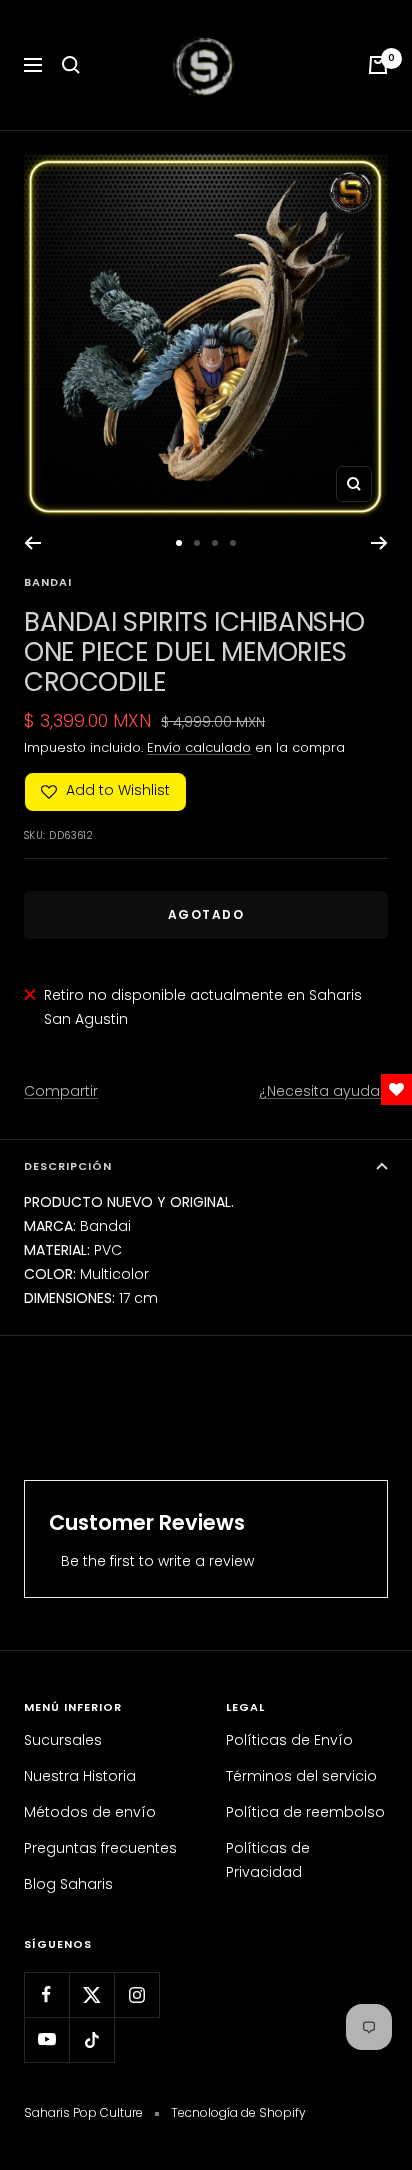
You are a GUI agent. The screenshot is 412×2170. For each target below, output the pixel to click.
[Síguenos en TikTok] (91, 2039)
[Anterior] (32, 543)
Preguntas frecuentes (100, 1848)
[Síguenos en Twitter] (91, 1994)
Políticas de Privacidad (268, 1860)
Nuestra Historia (80, 1776)
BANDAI (48, 582)
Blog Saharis (68, 1884)
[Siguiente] (379, 543)
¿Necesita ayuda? (323, 1091)
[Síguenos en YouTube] (46, 2039)
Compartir (61, 1091)
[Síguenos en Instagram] (136, 1994)
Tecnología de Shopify (238, 2112)
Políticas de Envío (289, 1740)
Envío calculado (199, 747)
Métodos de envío (90, 1812)
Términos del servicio (301, 1776)
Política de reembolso (305, 1812)
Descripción (68, 1166)
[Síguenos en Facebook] (46, 1994)
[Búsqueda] (71, 65)
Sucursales (63, 1740)
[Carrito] (378, 65)
